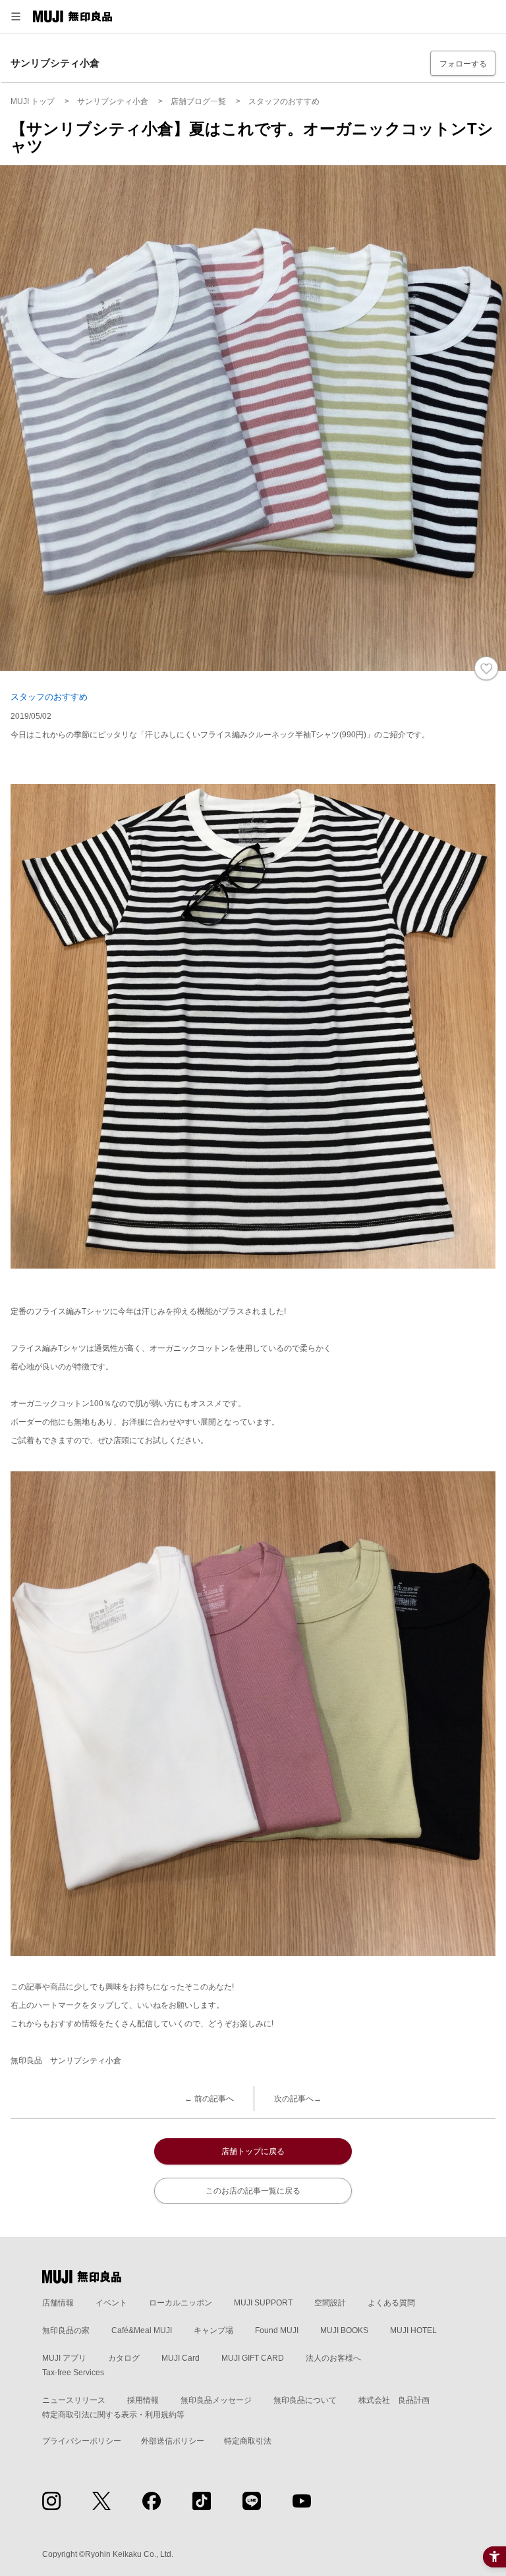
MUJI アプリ (64, 2358)
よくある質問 (391, 2303)
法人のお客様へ (333, 2358)
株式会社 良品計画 (394, 2400)
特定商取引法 (248, 2441)
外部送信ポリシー (173, 2441)
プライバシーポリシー (82, 2441)
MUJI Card (181, 2358)
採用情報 (143, 2400)
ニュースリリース (74, 2400)
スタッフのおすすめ (49, 697)
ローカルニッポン (181, 2303)
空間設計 (330, 2303)
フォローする (463, 64)
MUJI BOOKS (344, 2330)
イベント (111, 2303)
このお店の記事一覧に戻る (253, 2191)
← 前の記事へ (209, 2099)
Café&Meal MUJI (142, 2330)
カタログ (124, 2358)
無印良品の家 (66, 2330)
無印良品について (305, 2400)
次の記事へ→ (298, 2099)
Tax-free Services (73, 2373)
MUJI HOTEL (413, 2330)
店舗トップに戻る (253, 2151)
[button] (16, 16)
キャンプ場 (213, 2330)
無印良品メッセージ (216, 2400)
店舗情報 (58, 2303)
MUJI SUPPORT (263, 2303)
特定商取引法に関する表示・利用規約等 (113, 2415)
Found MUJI (277, 2330)
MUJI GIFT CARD (253, 2358)
